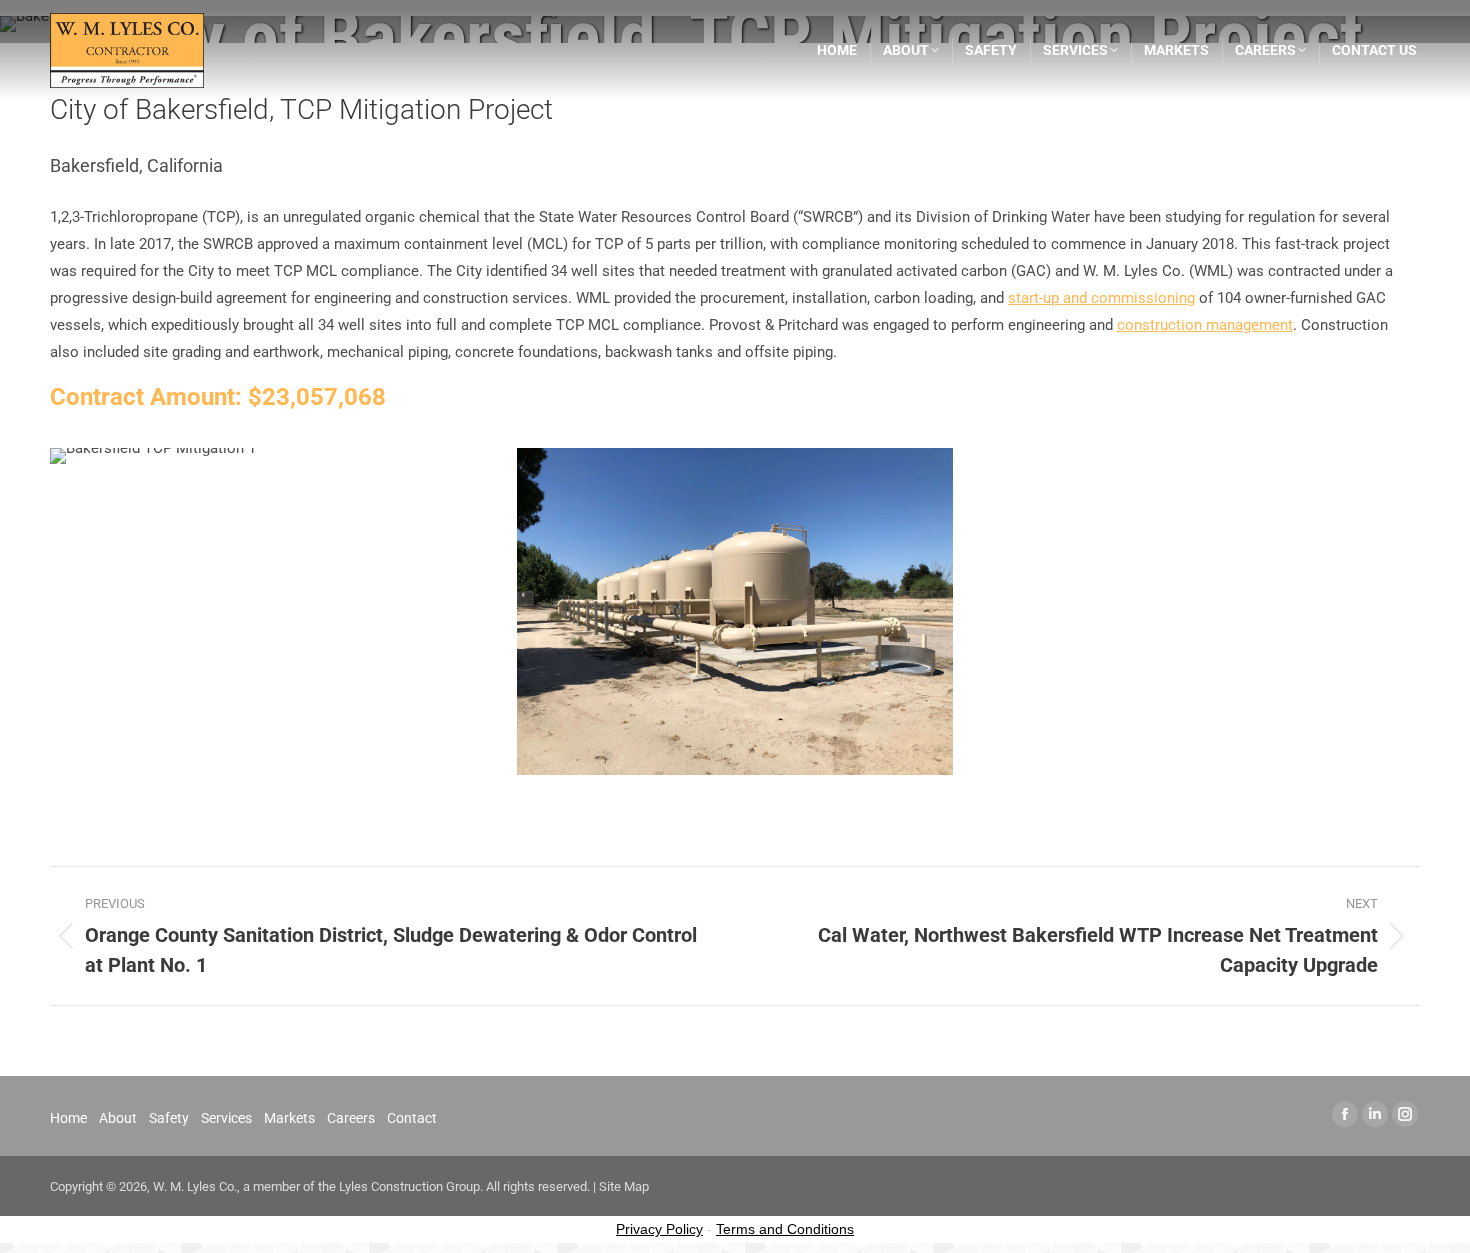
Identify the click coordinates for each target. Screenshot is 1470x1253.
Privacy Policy (659, 1229)
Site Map (624, 1186)
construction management (1205, 325)
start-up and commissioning (1101, 298)
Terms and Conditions (785, 1229)
